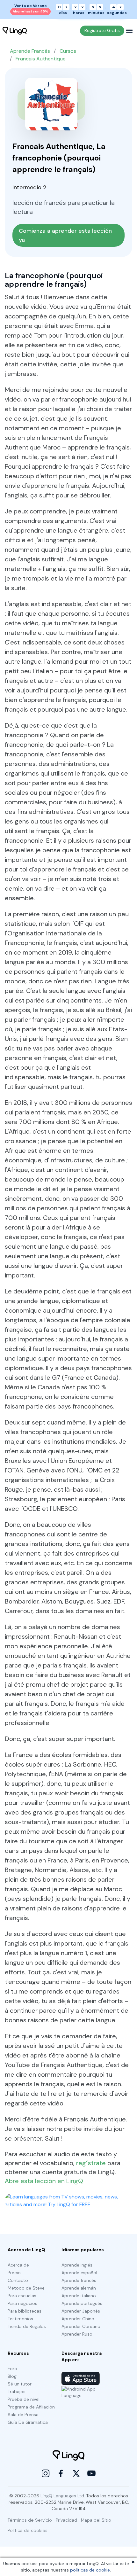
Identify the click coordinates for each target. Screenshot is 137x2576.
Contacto (18, 2280)
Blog (12, 2376)
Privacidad (66, 2520)
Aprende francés (79, 2280)
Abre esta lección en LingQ (44, 2181)
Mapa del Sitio (96, 2520)
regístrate (91, 2163)
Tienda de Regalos (27, 2326)
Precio (14, 2273)
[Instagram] (46, 2473)
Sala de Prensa (23, 2415)
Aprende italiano (79, 2296)
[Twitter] (76, 2473)
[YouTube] (91, 2473)
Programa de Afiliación (31, 2407)
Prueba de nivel (24, 2399)
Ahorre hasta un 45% (30, 11)
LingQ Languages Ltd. (63, 2496)
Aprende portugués (82, 2303)
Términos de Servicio (30, 2520)
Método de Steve (26, 2288)
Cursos (68, 51)
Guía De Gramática (28, 2422)
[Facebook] (61, 2473)
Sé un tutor (20, 2384)
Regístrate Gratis (102, 30)
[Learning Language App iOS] (81, 2378)
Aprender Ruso (77, 2334)
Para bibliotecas (25, 2311)
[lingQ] (15, 31)
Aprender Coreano (81, 2326)
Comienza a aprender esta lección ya (66, 235)
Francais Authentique (41, 59)
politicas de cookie (90, 2570)
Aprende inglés (77, 2265)
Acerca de (18, 2265)
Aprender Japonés (81, 2311)
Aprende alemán (79, 2288)
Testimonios (20, 2319)
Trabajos (17, 2392)
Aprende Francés (30, 51)
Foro (12, 2369)
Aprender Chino (78, 2319)
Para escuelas (22, 2296)
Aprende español (79, 2273)
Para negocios (22, 2303)
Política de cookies (28, 2530)
